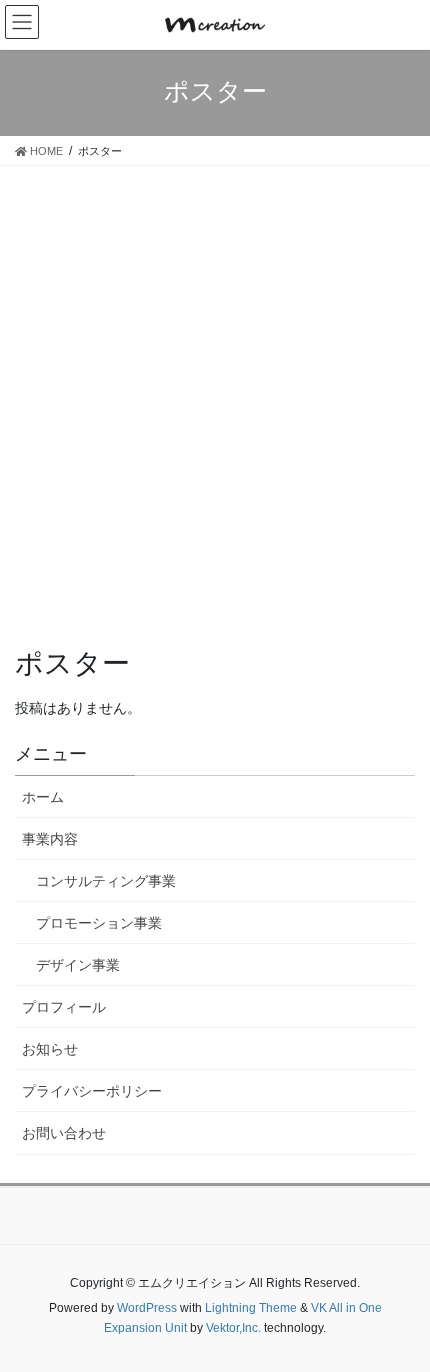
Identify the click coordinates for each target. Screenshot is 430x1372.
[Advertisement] (215, 391)
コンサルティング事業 (106, 881)
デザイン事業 (78, 965)
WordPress (147, 1308)
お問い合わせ (64, 1133)
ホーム (43, 797)
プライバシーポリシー (92, 1091)
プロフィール (64, 1007)
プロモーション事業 (99, 923)
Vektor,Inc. (233, 1328)
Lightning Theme (251, 1308)
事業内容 (50, 839)
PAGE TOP (420, 1304)
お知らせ (50, 1049)
